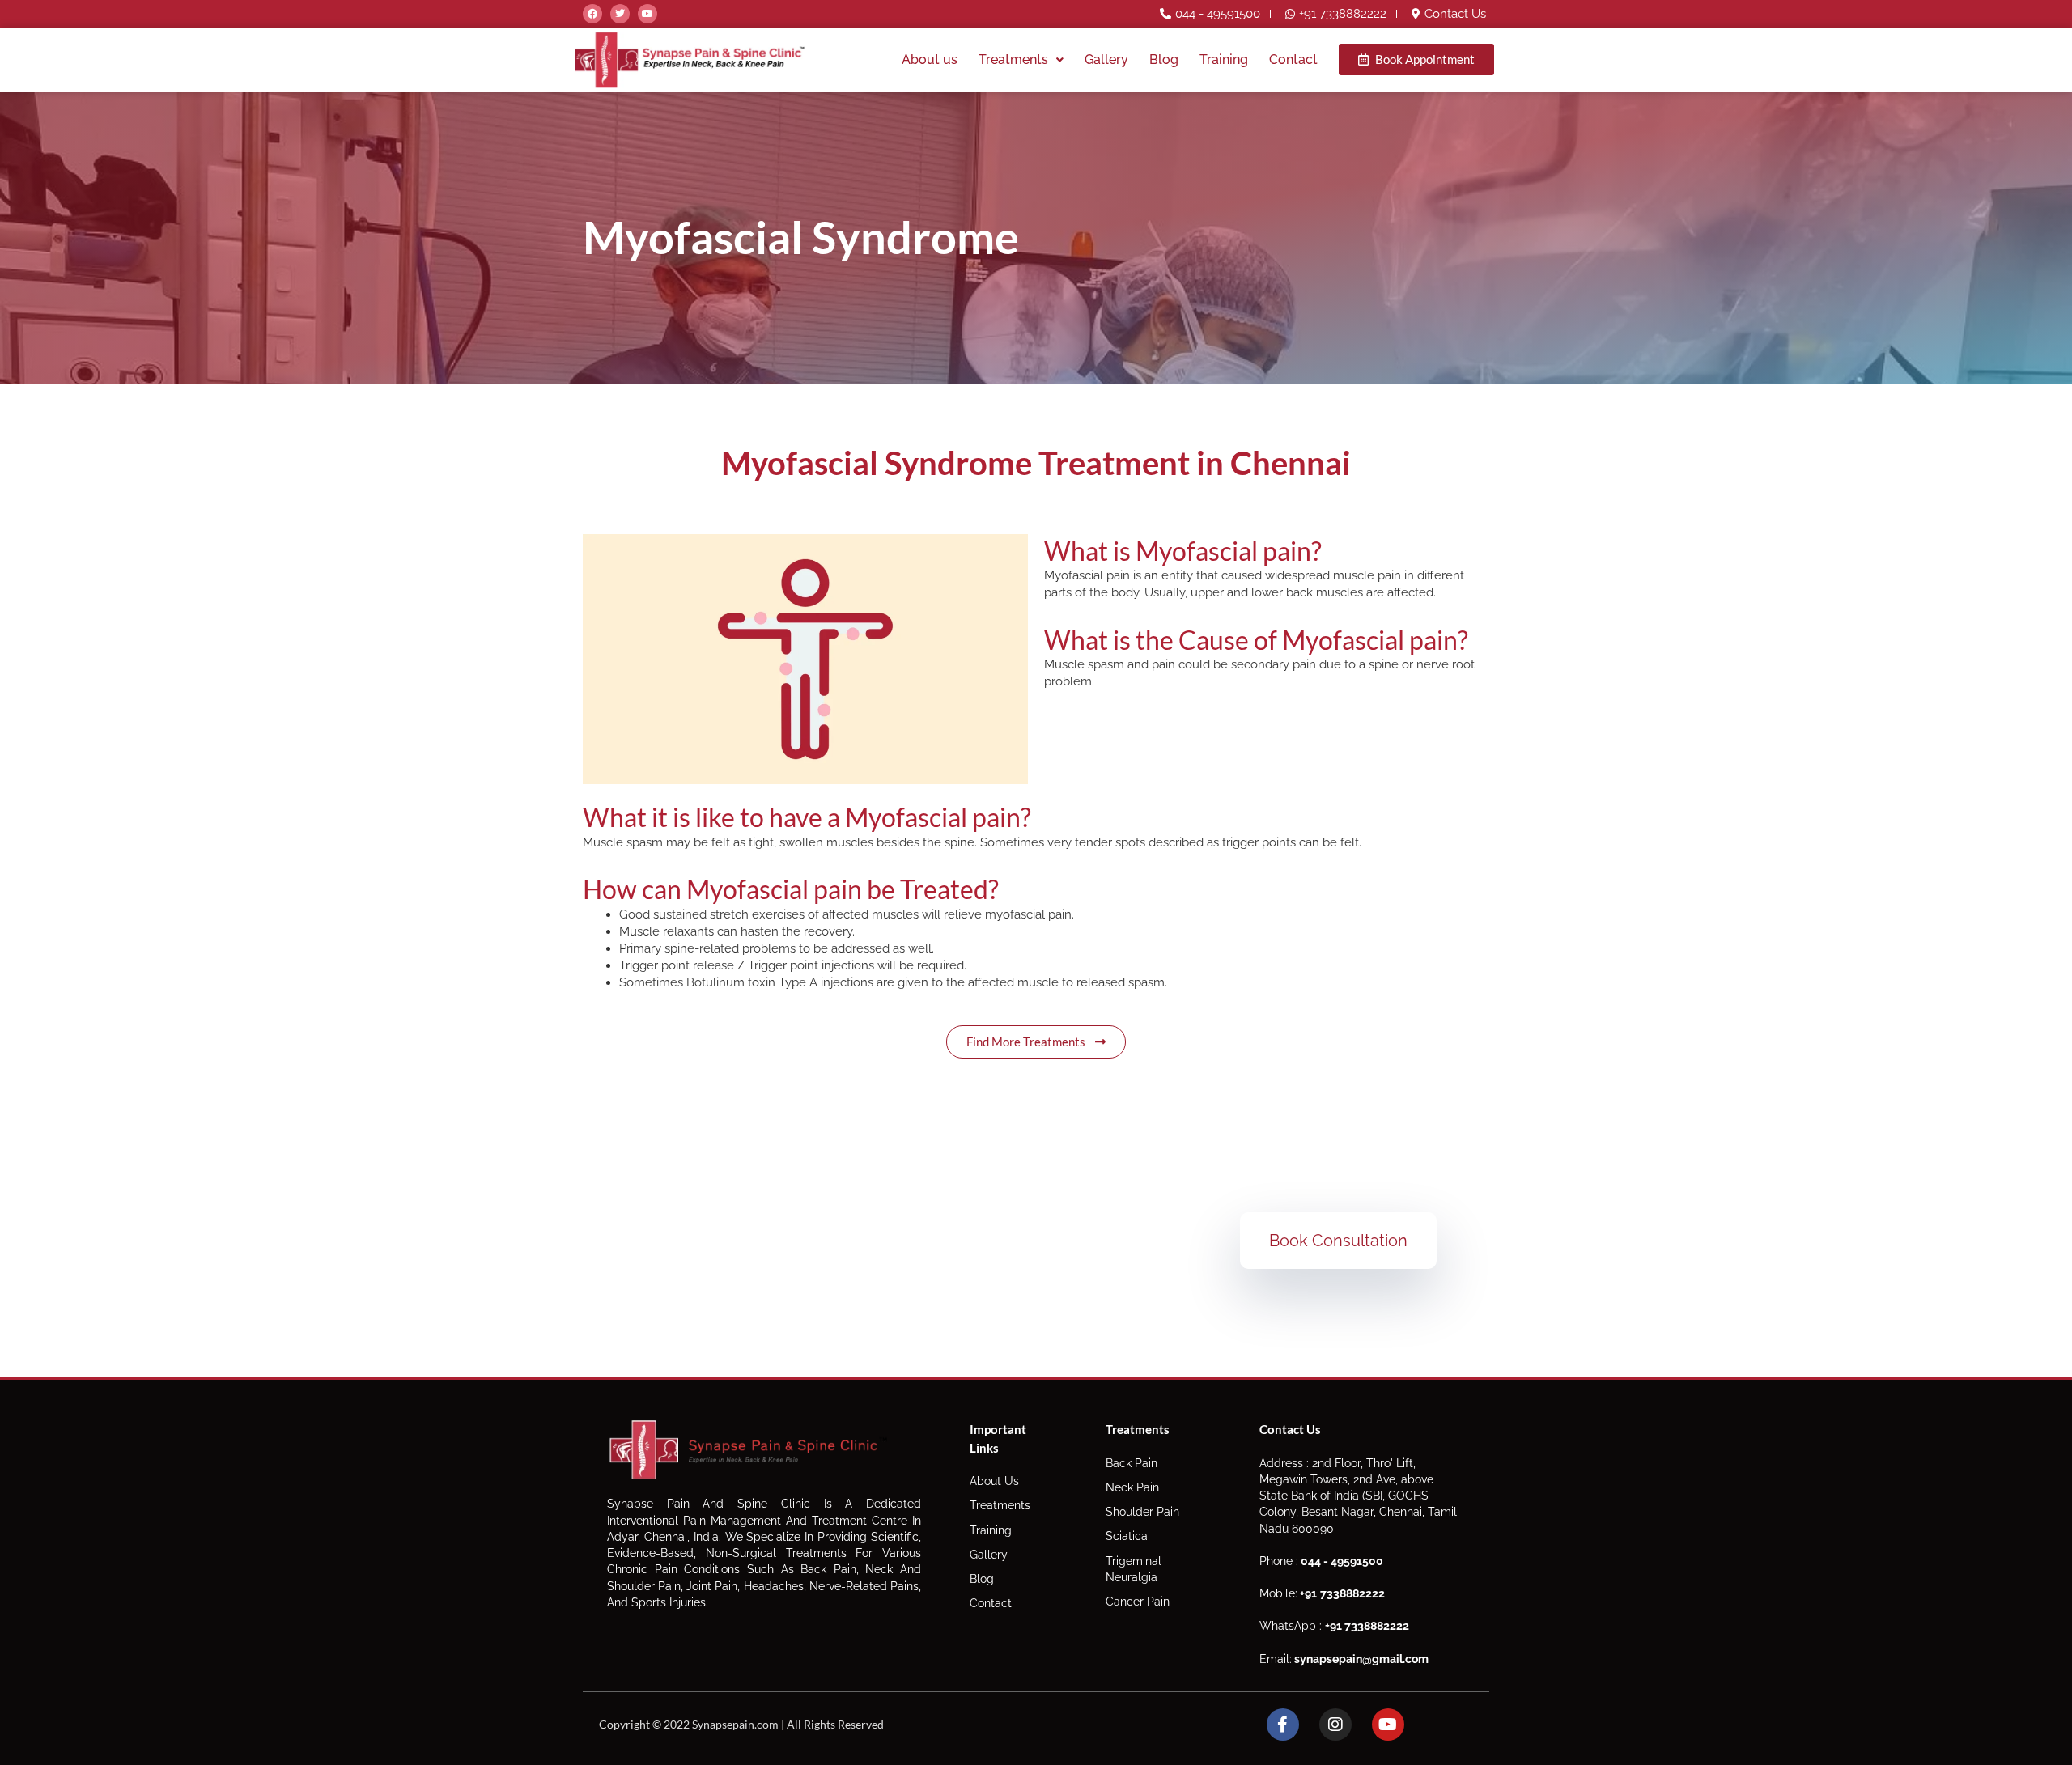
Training (1224, 59)
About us (930, 59)
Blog (1164, 59)
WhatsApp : (1334, 1626)
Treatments (1013, 59)
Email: (1344, 1659)
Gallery (1106, 59)
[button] (1021, 60)
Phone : (1321, 1561)
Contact (1293, 59)
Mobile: (1322, 1593)
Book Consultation (1338, 1241)
